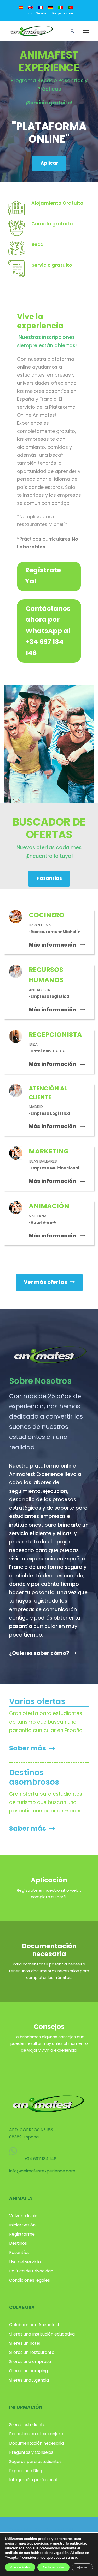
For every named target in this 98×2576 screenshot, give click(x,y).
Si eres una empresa (30, 2362)
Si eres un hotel (25, 2343)
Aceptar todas (20, 2567)
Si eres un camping (28, 2371)
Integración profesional (33, 2480)
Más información (52, 945)
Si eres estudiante (27, 2425)
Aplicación (49, 1880)
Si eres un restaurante (32, 2352)
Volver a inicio (23, 2216)
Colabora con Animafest (34, 2325)
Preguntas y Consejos (31, 2452)
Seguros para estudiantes (35, 2462)
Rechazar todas (53, 2567)
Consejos (49, 2027)
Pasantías (19, 2252)
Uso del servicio (25, 2262)
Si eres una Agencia (29, 2380)
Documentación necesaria (49, 1950)
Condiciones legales (30, 2280)
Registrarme (63, 13)
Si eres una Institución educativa (42, 2334)
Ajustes (82, 2567)
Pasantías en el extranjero (36, 2434)
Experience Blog (26, 2471)
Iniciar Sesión (36, 13)
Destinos (18, 2243)
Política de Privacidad (31, 2271)
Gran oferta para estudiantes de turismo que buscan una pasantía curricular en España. (46, 1722)
